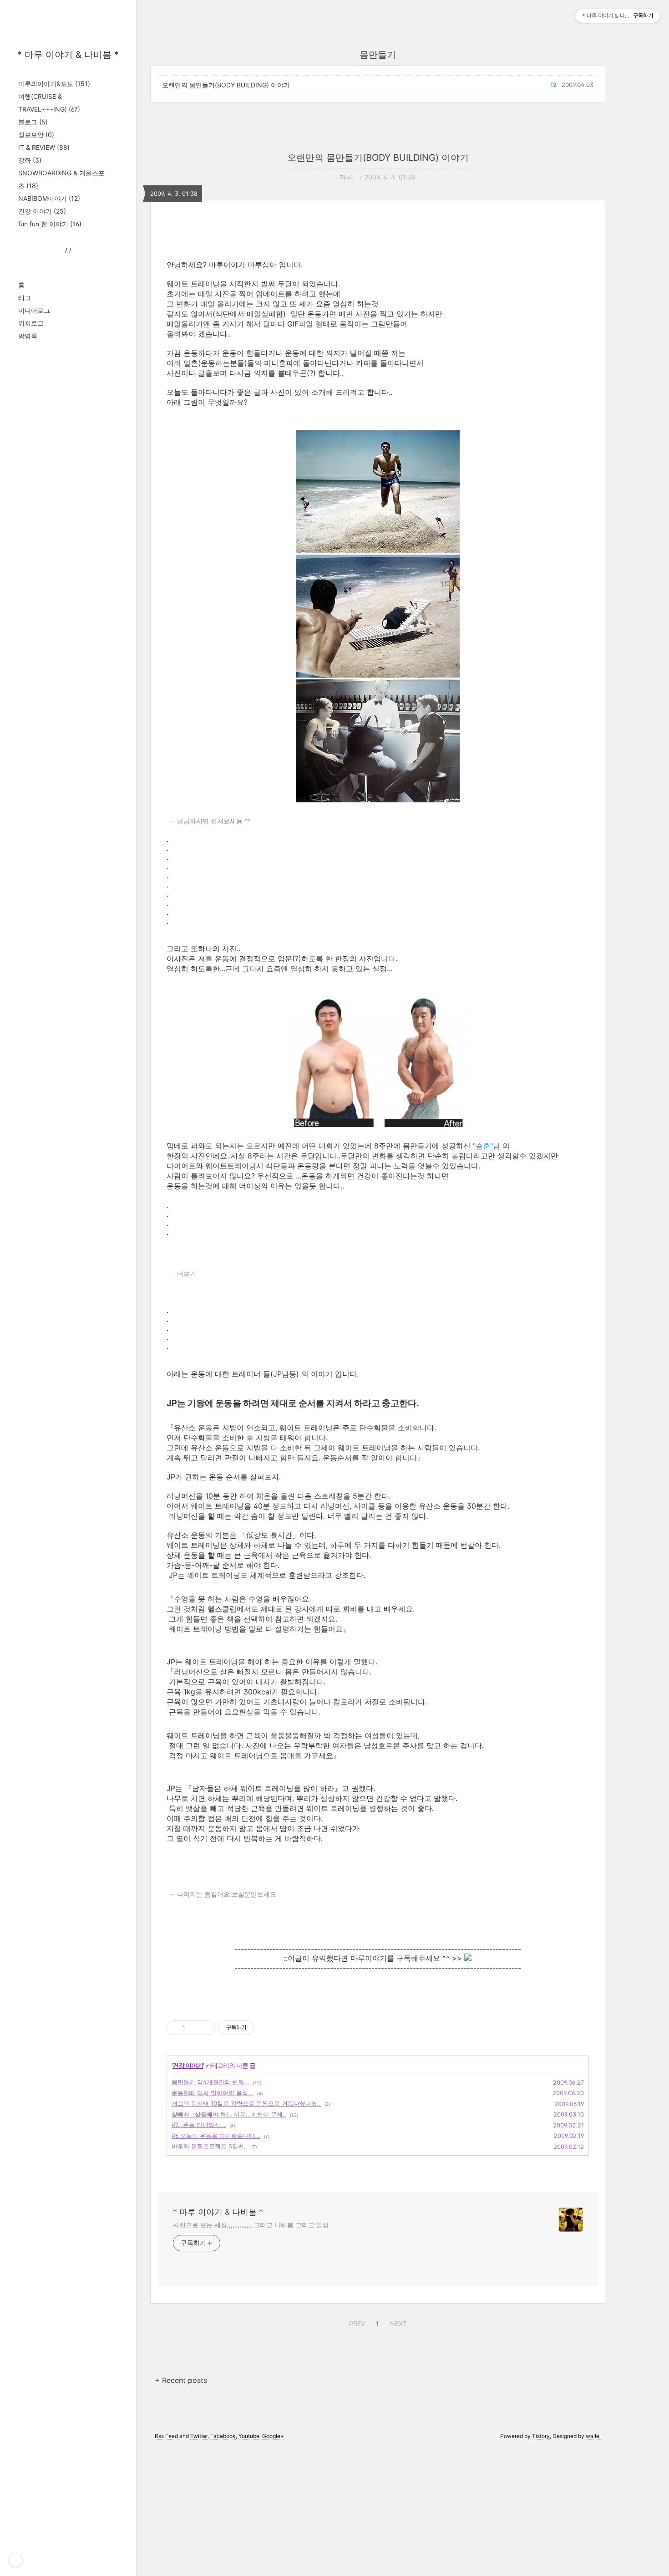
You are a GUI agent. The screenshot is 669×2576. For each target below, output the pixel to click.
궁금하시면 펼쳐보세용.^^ (214, 821)
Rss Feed (166, 2436)
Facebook (223, 2436)
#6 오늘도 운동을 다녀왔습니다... (216, 2136)
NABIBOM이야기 (49, 198)
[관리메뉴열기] (15, 2560)
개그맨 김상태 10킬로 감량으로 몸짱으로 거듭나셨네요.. (246, 2103)
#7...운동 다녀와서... (199, 2125)
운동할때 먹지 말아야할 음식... (213, 2093)
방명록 (28, 336)
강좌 (30, 160)
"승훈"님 (487, 1146)
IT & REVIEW (44, 147)
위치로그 (31, 323)
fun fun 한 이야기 (50, 224)
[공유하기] (194, 2028)
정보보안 (36, 135)
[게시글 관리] (205, 2028)
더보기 (187, 1274)
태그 (25, 298)
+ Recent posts (181, 2380)
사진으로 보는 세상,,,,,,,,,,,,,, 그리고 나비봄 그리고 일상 (251, 2225)
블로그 (33, 122)
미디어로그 (34, 310)
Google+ (273, 2436)
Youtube (249, 2436)
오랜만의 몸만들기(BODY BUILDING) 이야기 (226, 85)
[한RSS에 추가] (468, 1958)
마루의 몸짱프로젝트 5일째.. (210, 2146)
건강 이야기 (42, 211)
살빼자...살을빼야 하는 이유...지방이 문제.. (229, 2114)
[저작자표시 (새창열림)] (258, 2028)
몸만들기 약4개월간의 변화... (210, 2082)
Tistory (541, 2436)
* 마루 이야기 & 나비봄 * (68, 55)
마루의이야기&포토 (54, 84)
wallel (593, 2436)
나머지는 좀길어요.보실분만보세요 (227, 1894)
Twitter (199, 2436)
